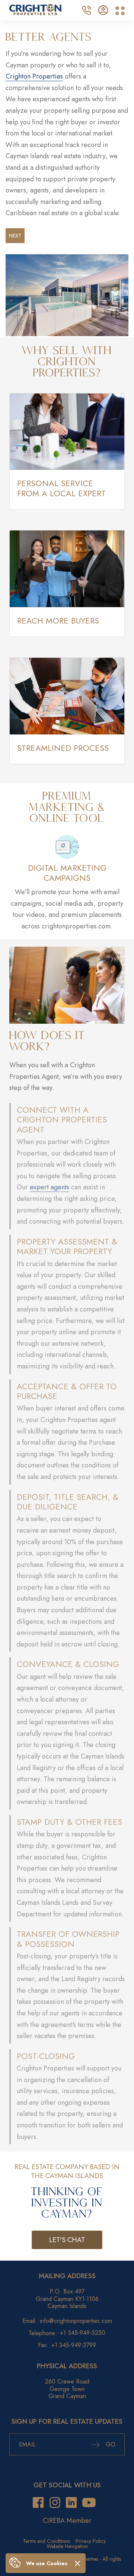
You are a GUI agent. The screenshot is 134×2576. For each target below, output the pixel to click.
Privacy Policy (91, 2541)
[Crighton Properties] (35, 13)
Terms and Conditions (46, 2541)
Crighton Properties (34, 76)
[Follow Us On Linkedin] (71, 2502)
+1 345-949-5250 (83, 2333)
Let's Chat (67, 2240)
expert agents (50, 1187)
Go (110, 2444)
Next (15, 236)
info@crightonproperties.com (76, 2321)
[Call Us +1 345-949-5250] (86, 9)
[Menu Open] (120, 11)
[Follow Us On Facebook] (38, 2502)
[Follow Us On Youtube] (89, 2502)
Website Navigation (67, 2546)
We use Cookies (47, 2563)
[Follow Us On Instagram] (55, 2502)
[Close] (77, 2563)
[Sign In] (103, 9)
